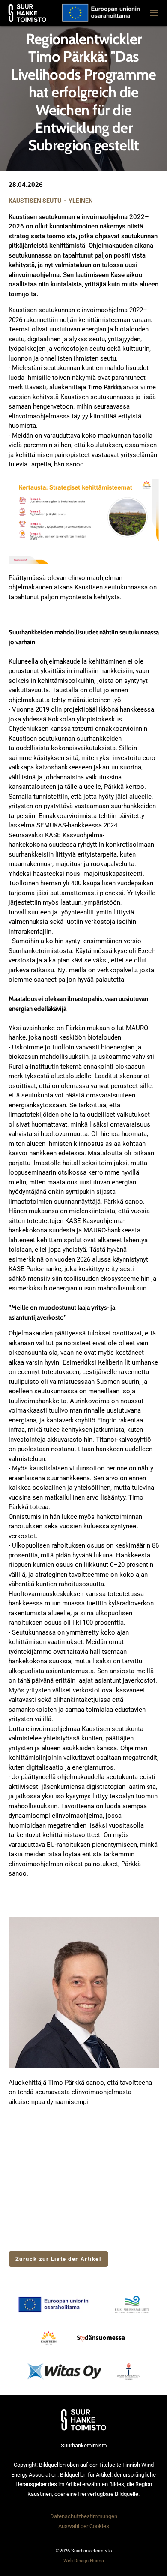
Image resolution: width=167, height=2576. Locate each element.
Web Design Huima (84, 2561)
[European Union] (58, 2305)
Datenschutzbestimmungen (84, 2516)
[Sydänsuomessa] (101, 2338)
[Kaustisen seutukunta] (49, 2338)
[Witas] (64, 2371)
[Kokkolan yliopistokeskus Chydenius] (129, 2371)
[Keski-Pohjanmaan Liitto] (132, 2305)
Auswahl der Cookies (84, 2526)
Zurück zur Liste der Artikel (58, 2259)
